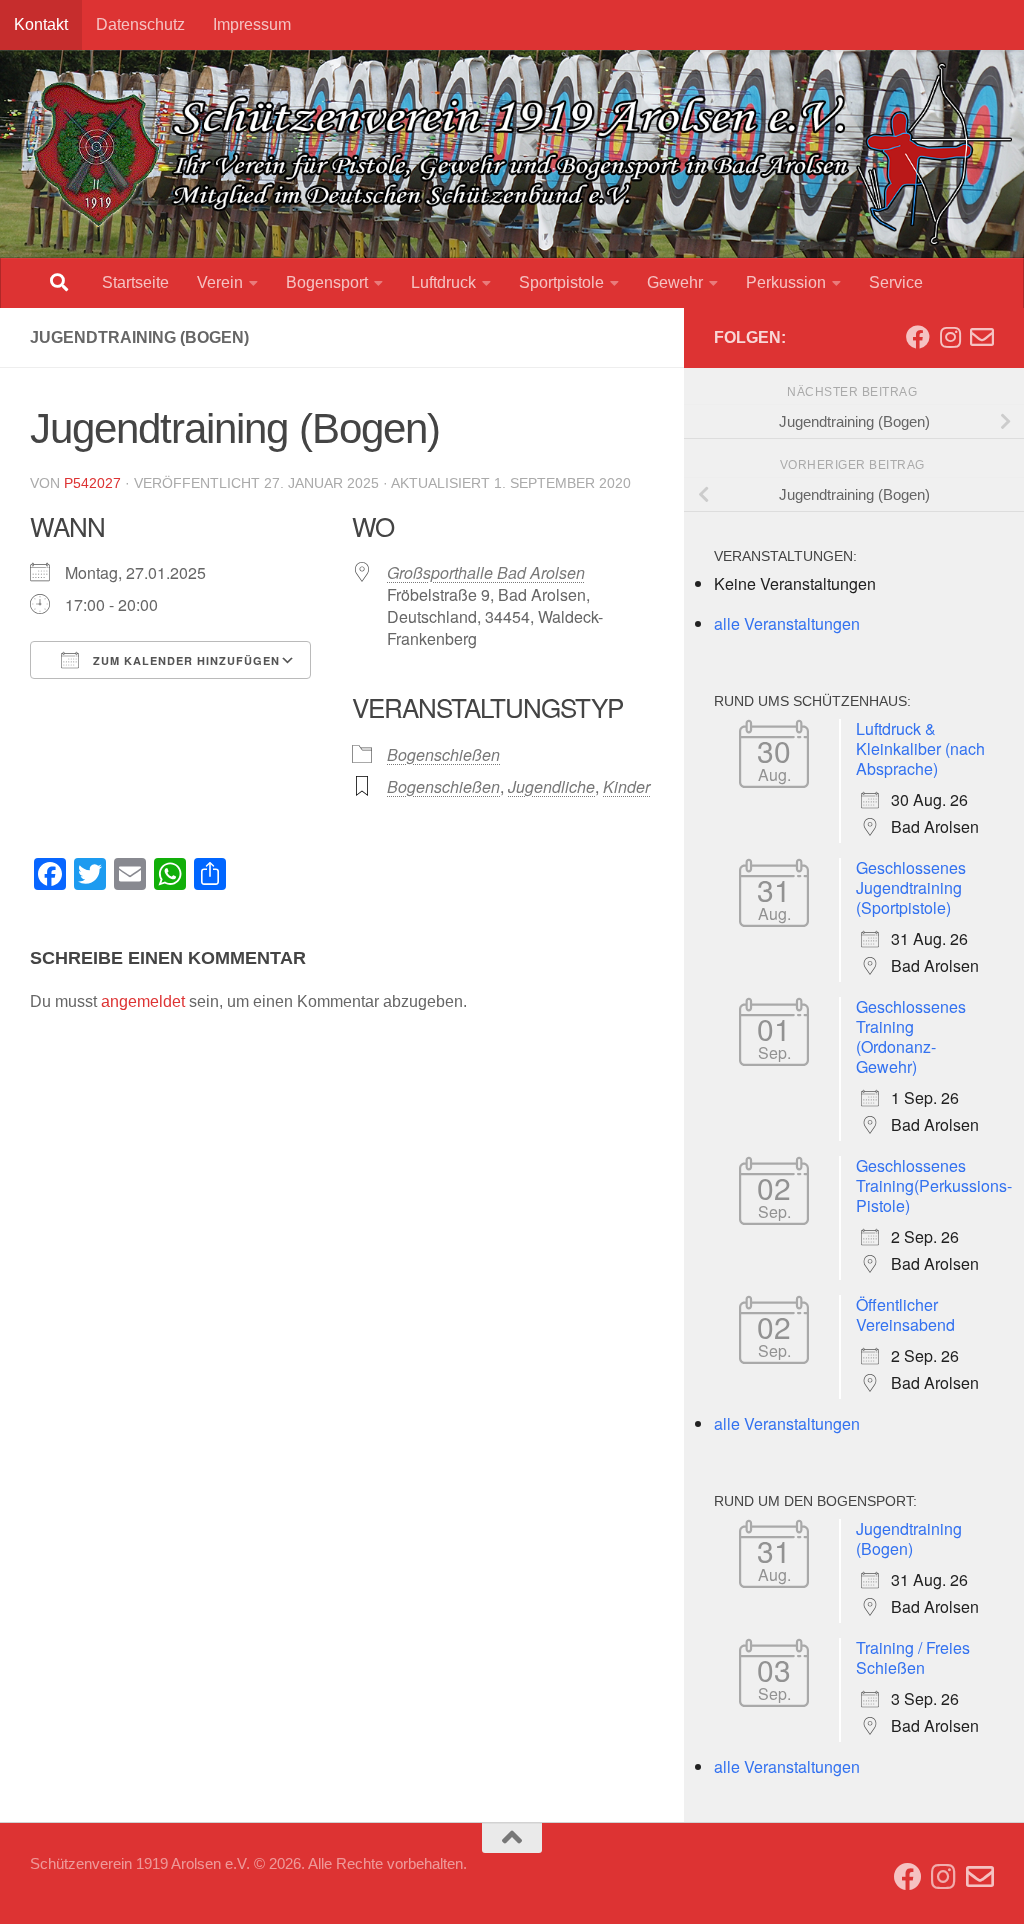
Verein (220, 282)
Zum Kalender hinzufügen (184, 660)
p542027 (92, 483)
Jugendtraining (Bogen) (909, 1538)
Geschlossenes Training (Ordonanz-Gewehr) (911, 1036)
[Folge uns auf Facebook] (918, 337)
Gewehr (675, 282)
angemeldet (143, 1001)
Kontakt (41, 24)
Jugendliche (551, 786)
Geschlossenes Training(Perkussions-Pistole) (934, 1185)
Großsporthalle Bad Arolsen (486, 572)
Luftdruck (443, 282)
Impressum (252, 24)
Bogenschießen (443, 754)
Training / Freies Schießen (913, 1657)
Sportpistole (561, 282)
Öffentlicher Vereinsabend (905, 1314)
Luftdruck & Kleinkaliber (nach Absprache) (920, 748)
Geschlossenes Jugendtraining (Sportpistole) (911, 887)
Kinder (626, 786)
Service (896, 282)
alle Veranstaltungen (787, 623)
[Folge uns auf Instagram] (950, 337)
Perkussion (786, 282)
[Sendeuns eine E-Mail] (982, 337)
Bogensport (327, 282)
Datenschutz (140, 24)
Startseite (135, 282)
